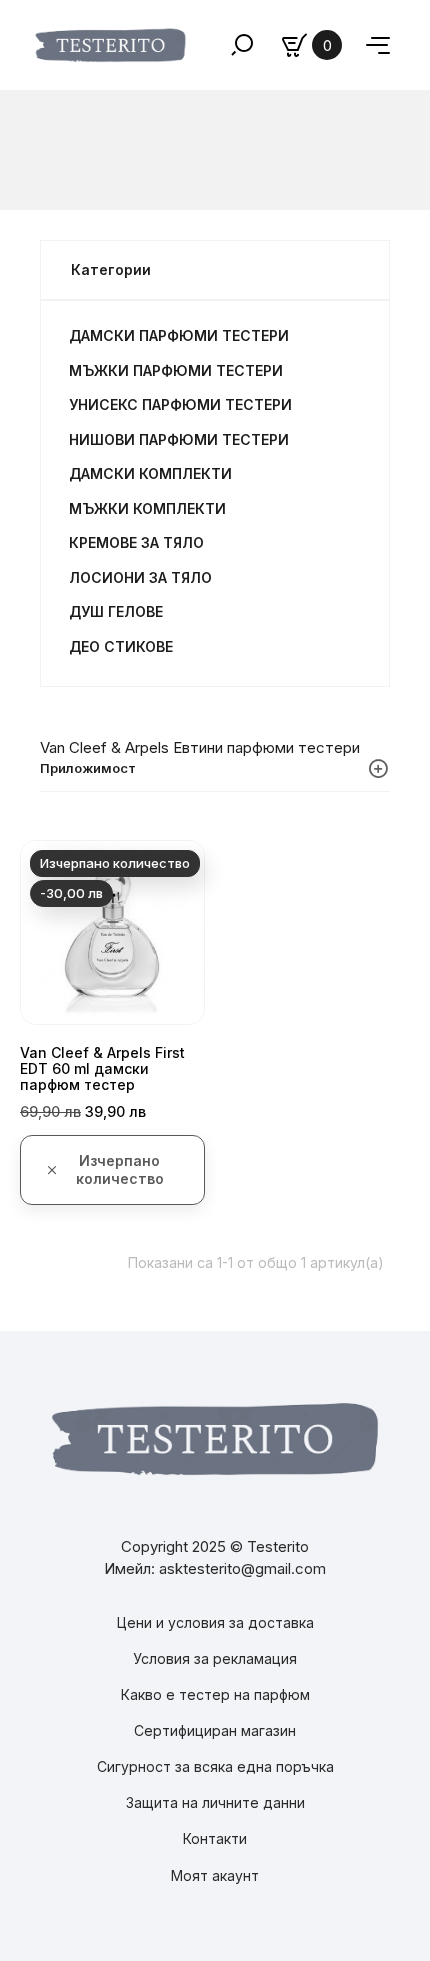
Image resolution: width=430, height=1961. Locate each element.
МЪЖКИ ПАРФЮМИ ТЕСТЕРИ (176, 370)
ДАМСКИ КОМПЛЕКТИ (150, 473)
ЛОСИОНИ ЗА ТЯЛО (140, 577)
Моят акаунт (215, 1875)
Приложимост (88, 768)
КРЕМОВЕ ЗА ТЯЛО (136, 542)
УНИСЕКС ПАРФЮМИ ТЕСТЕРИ (180, 404)
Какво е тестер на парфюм (215, 1694)
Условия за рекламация (215, 1658)
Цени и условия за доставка (215, 1622)
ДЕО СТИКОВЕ (121, 646)
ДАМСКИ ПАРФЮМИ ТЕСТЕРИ (179, 335)
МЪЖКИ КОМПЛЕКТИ (147, 508)
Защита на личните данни (215, 1802)
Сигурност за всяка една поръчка (215, 1766)
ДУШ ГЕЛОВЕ (116, 611)
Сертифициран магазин (215, 1730)
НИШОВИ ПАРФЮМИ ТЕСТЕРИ (179, 439)
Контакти (215, 1838)
